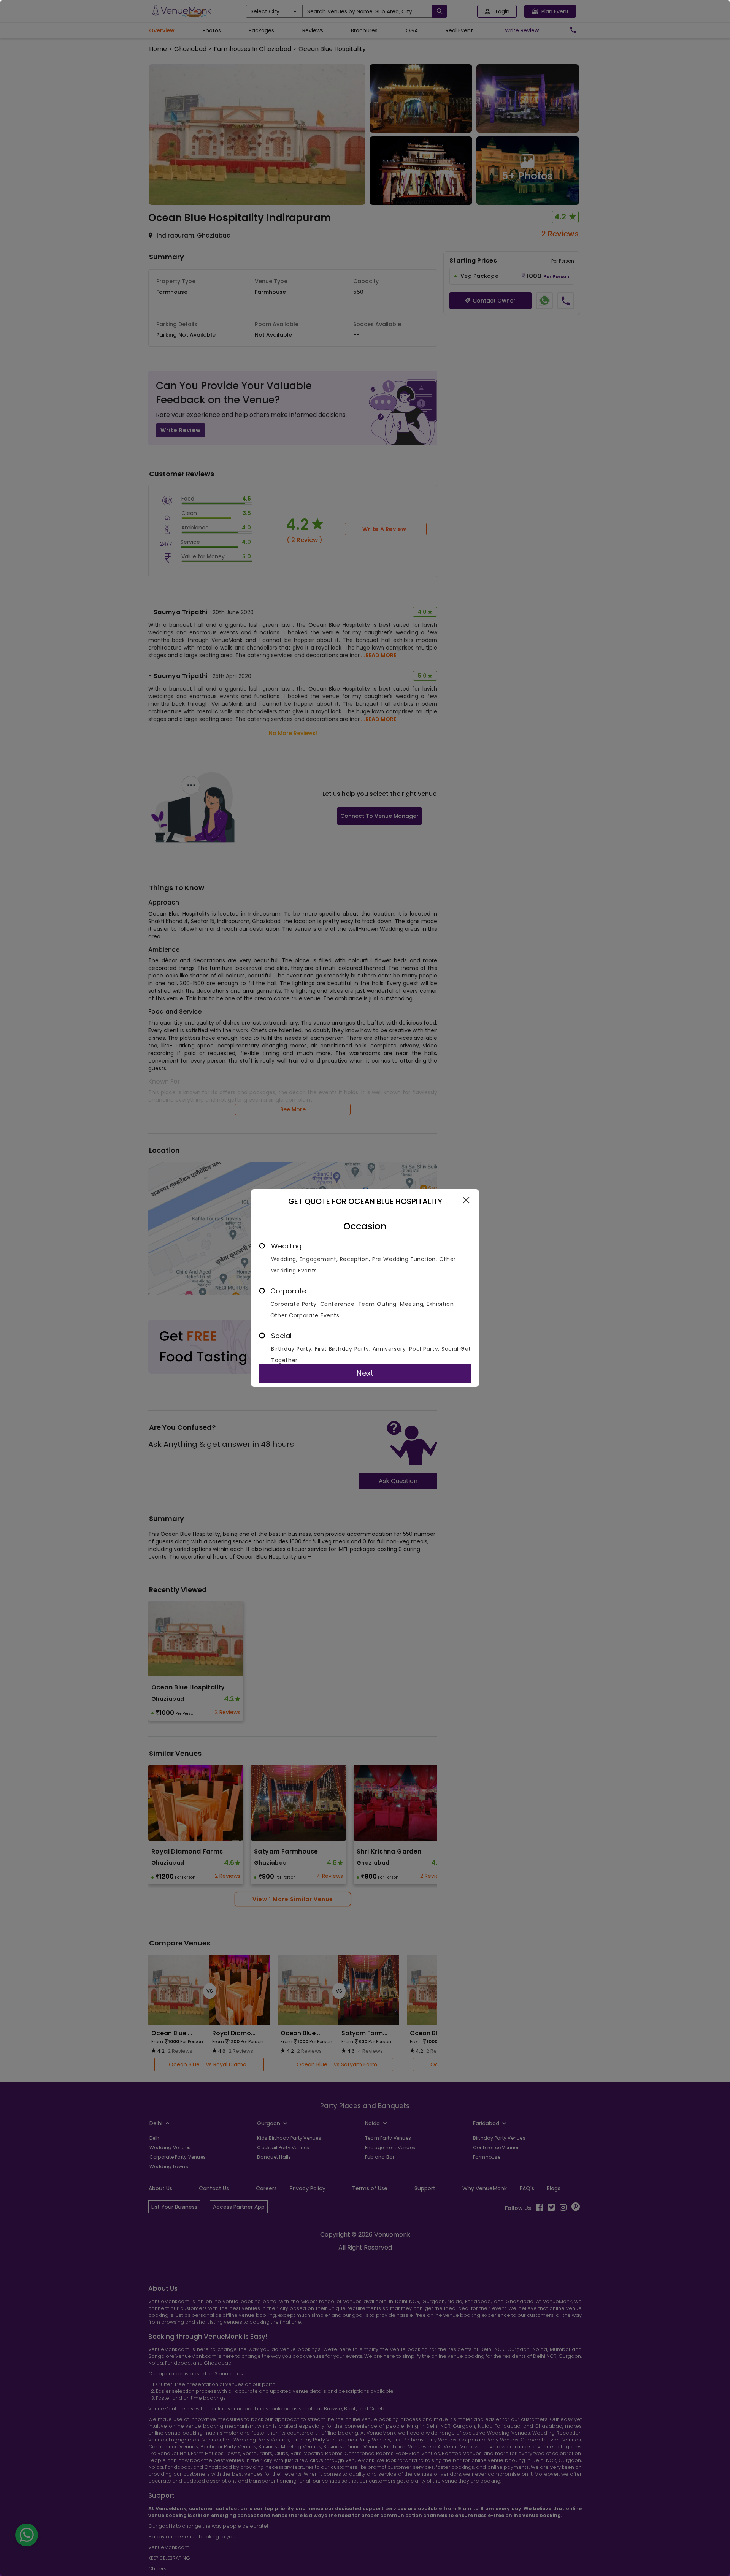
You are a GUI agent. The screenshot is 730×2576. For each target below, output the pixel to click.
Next (365, 1373)
